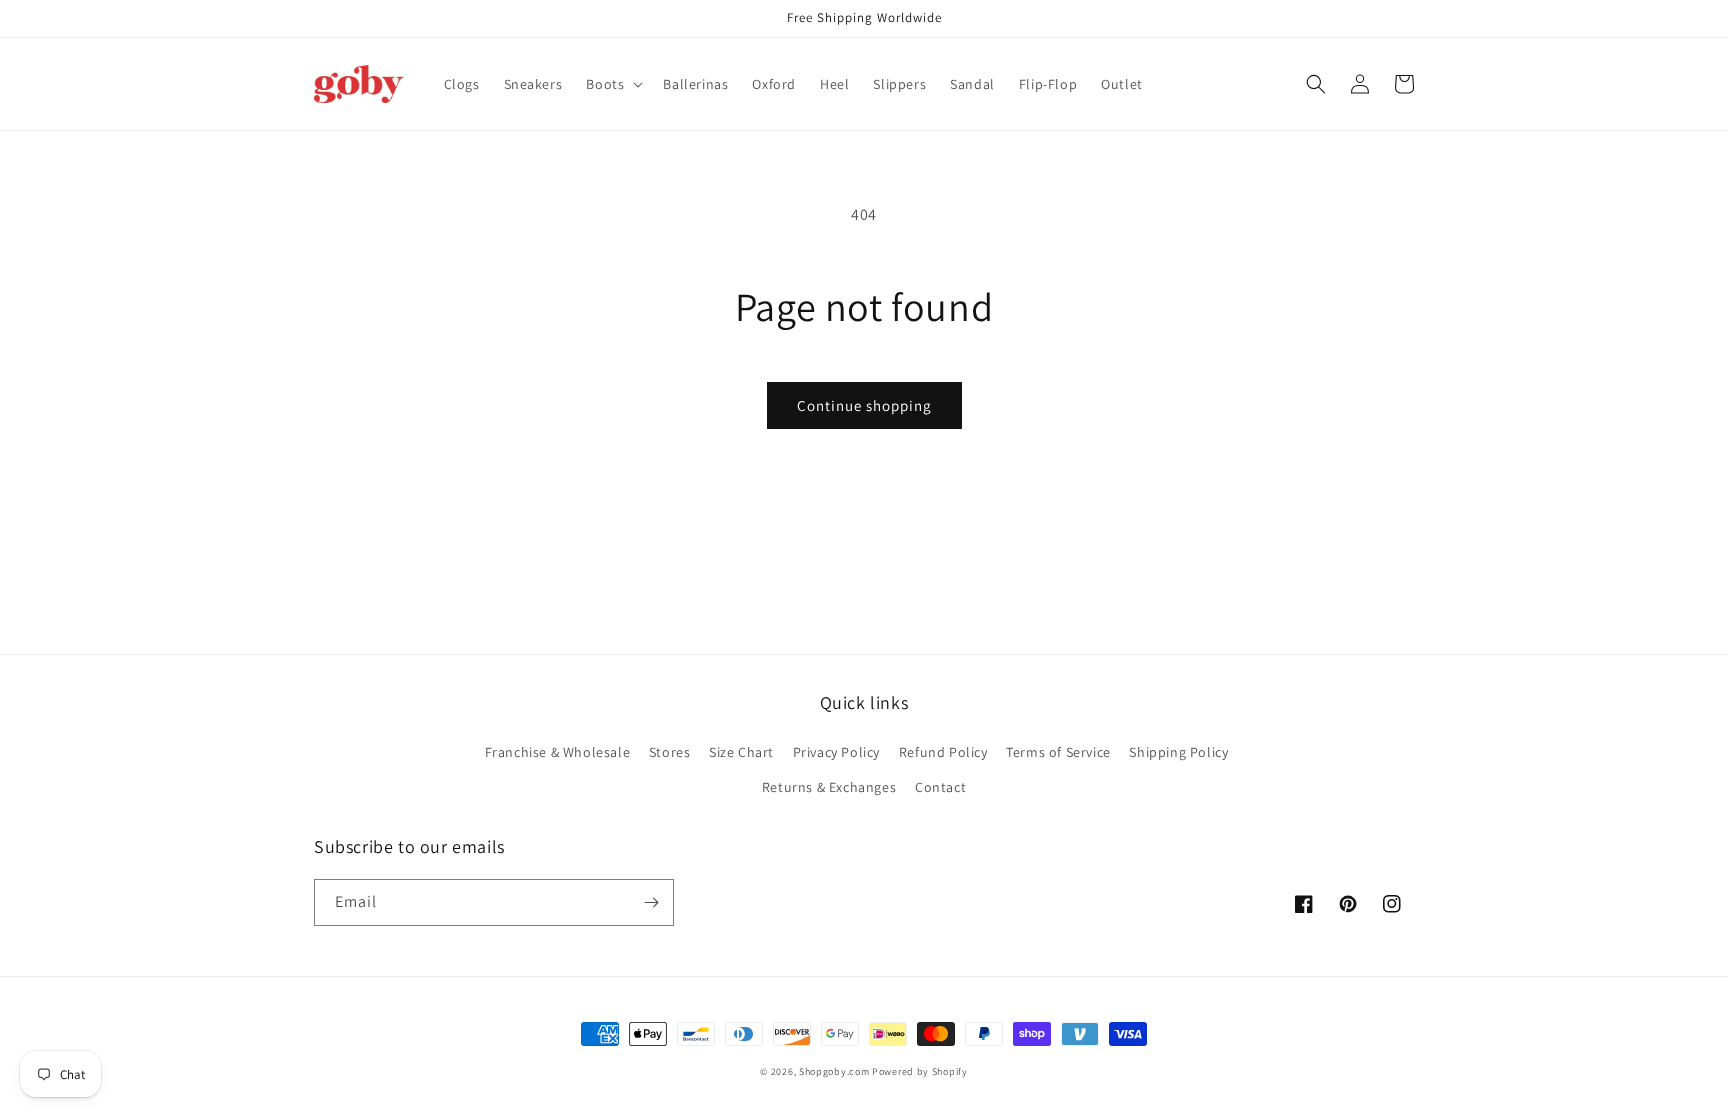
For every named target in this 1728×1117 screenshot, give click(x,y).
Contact (940, 787)
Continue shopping (864, 405)
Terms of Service (1058, 752)
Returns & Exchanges (829, 787)
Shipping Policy (1178, 752)
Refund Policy (943, 752)
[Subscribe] (651, 902)
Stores (670, 752)
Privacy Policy (836, 752)
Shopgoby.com (834, 1071)
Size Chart (741, 752)
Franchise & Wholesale (558, 752)
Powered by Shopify (920, 1071)
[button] (612, 84)
